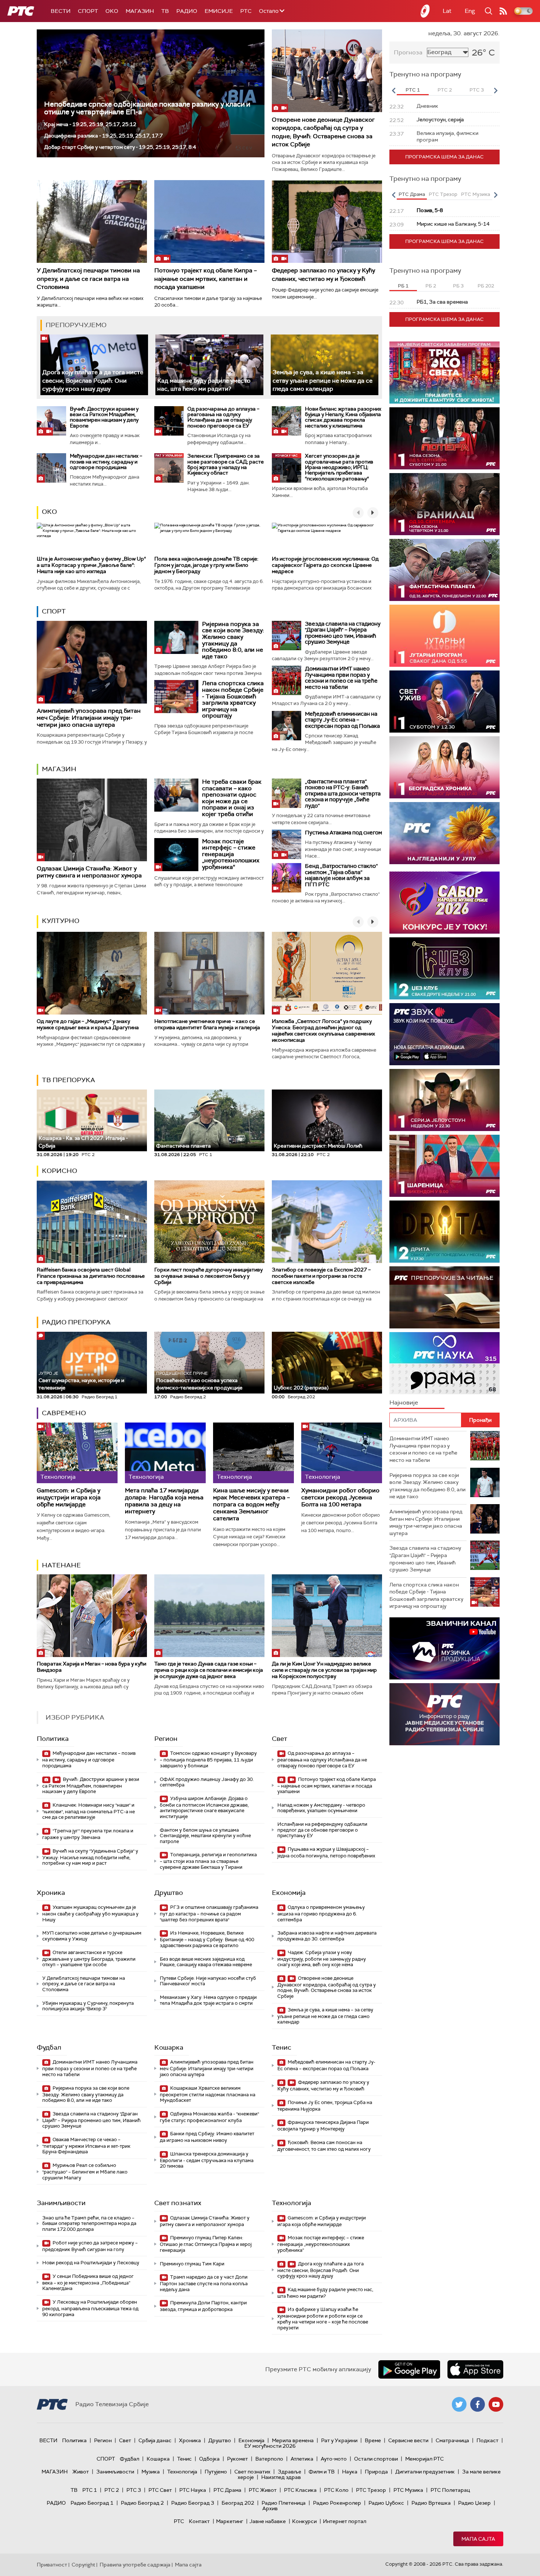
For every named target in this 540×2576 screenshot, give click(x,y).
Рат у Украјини (339, 2440)
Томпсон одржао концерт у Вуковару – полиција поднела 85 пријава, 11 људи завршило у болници (208, 1759)
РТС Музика (408, 2490)
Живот (81, 2472)
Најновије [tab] (404, 1403)
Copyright (83, 2565)
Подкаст (487, 2440)
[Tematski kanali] (444, 1363)
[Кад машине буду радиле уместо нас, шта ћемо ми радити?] (209, 365)
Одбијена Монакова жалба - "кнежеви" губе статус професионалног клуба (209, 2117)
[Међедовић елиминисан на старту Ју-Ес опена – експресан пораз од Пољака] (287, 726)
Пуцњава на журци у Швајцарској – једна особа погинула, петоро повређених (326, 1852)
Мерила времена (293, 2440)
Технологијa (291, 2203)
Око (49, 512)
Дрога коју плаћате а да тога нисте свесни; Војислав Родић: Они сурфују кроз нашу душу (93, 380)
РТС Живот (263, 2490)
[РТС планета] (425, 11)
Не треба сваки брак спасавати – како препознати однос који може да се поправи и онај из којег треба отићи (232, 798)
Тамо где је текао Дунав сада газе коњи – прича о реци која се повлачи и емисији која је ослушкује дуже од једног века (209, 1670)
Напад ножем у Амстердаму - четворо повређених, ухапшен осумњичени (321, 1808)
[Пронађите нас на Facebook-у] (478, 2404)
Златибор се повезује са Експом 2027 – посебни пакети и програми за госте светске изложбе (321, 1276)
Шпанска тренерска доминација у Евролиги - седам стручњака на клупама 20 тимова (207, 2160)
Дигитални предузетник (425, 2472)
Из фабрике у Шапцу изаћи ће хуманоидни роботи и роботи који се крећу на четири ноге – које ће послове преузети (323, 2318)
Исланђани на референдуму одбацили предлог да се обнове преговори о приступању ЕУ (322, 1830)
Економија (289, 1893)
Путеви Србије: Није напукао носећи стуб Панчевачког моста (208, 1981)
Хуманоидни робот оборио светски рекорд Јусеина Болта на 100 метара (340, 1498)
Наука (350, 2472)
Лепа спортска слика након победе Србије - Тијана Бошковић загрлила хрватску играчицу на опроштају (233, 699)
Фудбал (49, 2047)
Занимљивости (61, 2203)
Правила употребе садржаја (135, 2565)
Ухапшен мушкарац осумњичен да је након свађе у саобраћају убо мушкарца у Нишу (90, 1913)
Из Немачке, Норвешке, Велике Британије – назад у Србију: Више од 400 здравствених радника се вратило (207, 1939)
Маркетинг (230, 2521)
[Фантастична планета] (444, 570)
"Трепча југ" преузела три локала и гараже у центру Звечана (88, 1834)
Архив (270, 2508)
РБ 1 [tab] (403, 286)
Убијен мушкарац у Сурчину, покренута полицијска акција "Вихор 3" (88, 2006)
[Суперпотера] (444, 438)
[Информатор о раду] (444, 1714)
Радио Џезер (474, 2503)
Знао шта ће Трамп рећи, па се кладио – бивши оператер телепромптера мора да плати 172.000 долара (89, 2223)
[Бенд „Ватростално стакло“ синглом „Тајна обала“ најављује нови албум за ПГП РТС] (287, 878)
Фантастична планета (183, 1146)
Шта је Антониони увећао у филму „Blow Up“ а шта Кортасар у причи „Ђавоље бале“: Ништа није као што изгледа (91, 565)
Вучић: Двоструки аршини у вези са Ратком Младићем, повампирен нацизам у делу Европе (104, 417)
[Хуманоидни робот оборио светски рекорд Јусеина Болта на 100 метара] (342, 1453)
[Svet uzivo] (444, 702)
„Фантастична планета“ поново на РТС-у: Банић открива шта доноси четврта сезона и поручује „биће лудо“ (343, 794)
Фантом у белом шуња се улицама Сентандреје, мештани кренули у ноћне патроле (205, 1836)
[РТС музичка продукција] (444, 1648)
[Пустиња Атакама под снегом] (287, 844)
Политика (53, 1739)
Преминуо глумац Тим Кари (192, 2264)
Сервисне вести (408, 2440)
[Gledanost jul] (444, 833)
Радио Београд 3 (193, 2503)
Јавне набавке (268, 2521)
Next (496, 90)
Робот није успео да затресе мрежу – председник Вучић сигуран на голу (90, 2246)
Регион (166, 1739)
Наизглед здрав (281, 2477)
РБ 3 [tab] (458, 286)
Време (373, 2440)
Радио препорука (76, 1322)
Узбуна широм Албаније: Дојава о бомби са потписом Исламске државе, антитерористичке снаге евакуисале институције (204, 1807)
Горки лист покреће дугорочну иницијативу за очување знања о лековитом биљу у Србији (208, 1276)
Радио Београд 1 (92, 2503)
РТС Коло (336, 2490)
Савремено (64, 1413)
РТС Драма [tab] (412, 194)
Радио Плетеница (284, 2503)
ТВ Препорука (69, 1080)
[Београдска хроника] (444, 767)
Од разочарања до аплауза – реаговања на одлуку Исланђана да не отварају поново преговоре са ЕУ (223, 417)
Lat (447, 11)
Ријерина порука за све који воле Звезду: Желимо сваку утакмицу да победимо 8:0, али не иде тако (233, 640)
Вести (61, 11)
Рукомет (237, 2459)
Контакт (199, 2521)
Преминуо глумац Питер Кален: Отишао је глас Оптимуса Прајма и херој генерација (206, 2244)
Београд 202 (238, 2503)
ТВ (165, 11)
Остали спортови (376, 2459)
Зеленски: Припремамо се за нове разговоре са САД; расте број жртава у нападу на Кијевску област (226, 464)
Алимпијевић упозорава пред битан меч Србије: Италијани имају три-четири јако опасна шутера (89, 718)
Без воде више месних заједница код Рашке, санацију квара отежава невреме (206, 1962)
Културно (61, 921)
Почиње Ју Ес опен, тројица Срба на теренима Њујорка (325, 2106)
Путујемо (216, 2472)
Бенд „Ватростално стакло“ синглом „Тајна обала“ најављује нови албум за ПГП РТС (341, 875)
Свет (280, 1739)
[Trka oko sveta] (444, 373)
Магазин (140, 11)
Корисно (60, 1171)
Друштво (169, 1893)
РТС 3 (134, 2490)
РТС (246, 11)
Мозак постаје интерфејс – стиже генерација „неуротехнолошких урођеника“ (231, 854)
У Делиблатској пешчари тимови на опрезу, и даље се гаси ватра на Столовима (88, 279)
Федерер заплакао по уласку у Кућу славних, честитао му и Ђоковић (323, 274)
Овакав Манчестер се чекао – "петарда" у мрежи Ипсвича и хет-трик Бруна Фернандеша (86, 2146)
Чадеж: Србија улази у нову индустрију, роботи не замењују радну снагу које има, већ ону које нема (322, 1959)
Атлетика (302, 2459)
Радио (187, 11)
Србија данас (155, 2440)
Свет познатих (178, 2203)
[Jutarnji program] (444, 636)
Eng (470, 11)
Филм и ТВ (322, 2472)
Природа (376, 2472)
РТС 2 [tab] (445, 90)
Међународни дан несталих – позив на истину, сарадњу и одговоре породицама (106, 461)
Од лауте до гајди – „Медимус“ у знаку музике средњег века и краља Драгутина (88, 1024)
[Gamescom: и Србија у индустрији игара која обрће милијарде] (77, 1453)
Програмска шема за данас (444, 157)
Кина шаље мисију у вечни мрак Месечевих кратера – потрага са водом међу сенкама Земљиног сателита (251, 1505)
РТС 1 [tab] (413, 90)
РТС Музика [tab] (476, 194)
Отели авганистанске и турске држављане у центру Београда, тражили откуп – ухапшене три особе (89, 1959)
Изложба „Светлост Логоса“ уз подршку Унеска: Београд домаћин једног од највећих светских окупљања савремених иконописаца (323, 1030)
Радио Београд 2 (142, 2503)
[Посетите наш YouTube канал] (496, 2404)
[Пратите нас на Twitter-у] (459, 2404)
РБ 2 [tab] (431, 286)
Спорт (88, 11)
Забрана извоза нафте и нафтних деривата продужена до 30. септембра (327, 1936)
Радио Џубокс (386, 2503)
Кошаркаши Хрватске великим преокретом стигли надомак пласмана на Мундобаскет (208, 2094)
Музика (151, 2472)
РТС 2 (112, 2490)
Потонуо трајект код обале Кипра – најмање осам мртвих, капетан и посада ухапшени (206, 279)
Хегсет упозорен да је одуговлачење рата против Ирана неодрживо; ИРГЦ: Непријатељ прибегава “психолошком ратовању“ (339, 467)
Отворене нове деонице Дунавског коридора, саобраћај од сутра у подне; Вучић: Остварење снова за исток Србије (323, 132)
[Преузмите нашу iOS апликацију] (475, 2369)
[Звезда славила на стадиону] (287, 636)
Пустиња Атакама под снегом (343, 833)
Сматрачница (452, 2440)
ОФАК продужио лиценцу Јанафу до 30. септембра (207, 1782)
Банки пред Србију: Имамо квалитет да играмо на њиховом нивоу (207, 2137)
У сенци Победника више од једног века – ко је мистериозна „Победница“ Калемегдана (88, 2282)
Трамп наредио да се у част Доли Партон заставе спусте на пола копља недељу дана (204, 2283)
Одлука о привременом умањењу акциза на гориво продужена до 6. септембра (321, 1913)
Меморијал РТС (424, 2459)
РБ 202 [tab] (486, 286)
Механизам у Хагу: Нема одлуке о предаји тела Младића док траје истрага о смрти (208, 2000)
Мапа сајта (478, 2539)
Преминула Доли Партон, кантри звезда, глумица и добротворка (203, 2306)
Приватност (52, 2565)
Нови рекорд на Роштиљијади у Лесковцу (91, 2263)
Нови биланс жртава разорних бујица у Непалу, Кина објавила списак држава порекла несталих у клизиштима (343, 417)
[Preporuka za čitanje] (444, 1297)
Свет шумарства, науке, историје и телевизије (81, 1381)
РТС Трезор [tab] (443, 194)
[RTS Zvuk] (444, 1034)
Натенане (61, 1565)
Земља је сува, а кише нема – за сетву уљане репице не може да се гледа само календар (323, 380)
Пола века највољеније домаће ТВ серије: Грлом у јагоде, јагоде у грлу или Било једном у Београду (206, 565)
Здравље (289, 2472)
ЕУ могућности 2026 (270, 2446)
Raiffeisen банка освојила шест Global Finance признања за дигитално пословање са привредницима (91, 1276)
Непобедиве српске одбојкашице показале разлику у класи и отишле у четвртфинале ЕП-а (147, 108)
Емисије (219, 11)
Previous (393, 90)
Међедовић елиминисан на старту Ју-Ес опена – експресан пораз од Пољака (342, 720)
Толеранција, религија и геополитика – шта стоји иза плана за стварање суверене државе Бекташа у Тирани (208, 1861)
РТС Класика (300, 2490)
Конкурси (304, 2521)
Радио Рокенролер (337, 2503)
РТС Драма (227, 2490)
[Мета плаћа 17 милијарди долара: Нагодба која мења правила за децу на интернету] (165, 1453)
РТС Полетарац (450, 2490)
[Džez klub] (444, 968)
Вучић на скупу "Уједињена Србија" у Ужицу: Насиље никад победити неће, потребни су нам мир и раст (90, 1857)
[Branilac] (444, 504)
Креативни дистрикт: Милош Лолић (318, 1146)
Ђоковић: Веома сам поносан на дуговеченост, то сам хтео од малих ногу (324, 2146)
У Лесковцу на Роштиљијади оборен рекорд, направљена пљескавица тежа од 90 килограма (90, 2308)
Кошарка (169, 2047)
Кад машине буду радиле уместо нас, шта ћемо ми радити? (204, 385)
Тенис (282, 2047)
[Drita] (444, 1232)
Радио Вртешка (431, 2503)
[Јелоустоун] (444, 1100)
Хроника (51, 1893)
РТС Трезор (371, 2490)
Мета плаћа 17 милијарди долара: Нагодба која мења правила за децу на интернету (164, 1501)
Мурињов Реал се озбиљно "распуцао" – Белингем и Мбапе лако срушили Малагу (85, 2171)
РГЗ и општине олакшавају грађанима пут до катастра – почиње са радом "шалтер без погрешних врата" (209, 1913)
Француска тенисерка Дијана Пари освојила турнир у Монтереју (323, 2126)
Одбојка (209, 2459)
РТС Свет (160, 2490)
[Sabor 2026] (444, 903)
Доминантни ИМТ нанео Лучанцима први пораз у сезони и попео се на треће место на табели (341, 678)
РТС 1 (90, 2490)
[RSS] (503, 11)
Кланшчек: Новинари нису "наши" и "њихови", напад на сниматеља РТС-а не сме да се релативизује (89, 1811)
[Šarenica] (444, 1166)
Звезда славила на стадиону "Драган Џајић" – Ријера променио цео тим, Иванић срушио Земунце (343, 633)
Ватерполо (269, 2459)
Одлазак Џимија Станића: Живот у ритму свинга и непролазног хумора (89, 872)
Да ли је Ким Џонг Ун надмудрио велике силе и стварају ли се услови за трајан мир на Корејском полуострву (324, 1670)
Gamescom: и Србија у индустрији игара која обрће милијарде (69, 1498)
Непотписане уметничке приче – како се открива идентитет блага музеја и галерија (207, 1024)
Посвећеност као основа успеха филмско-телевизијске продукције (199, 1381)
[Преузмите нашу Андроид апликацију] (409, 2369)
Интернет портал (345, 2521)
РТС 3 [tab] (477, 90)
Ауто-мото (334, 2459)
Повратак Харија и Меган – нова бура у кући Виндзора (91, 1667)
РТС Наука (193, 2490)
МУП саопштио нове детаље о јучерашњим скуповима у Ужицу (92, 1936)
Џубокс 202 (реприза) (301, 1388)
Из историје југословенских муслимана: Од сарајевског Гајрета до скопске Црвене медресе (325, 565)
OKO (112, 11)
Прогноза (408, 52)
